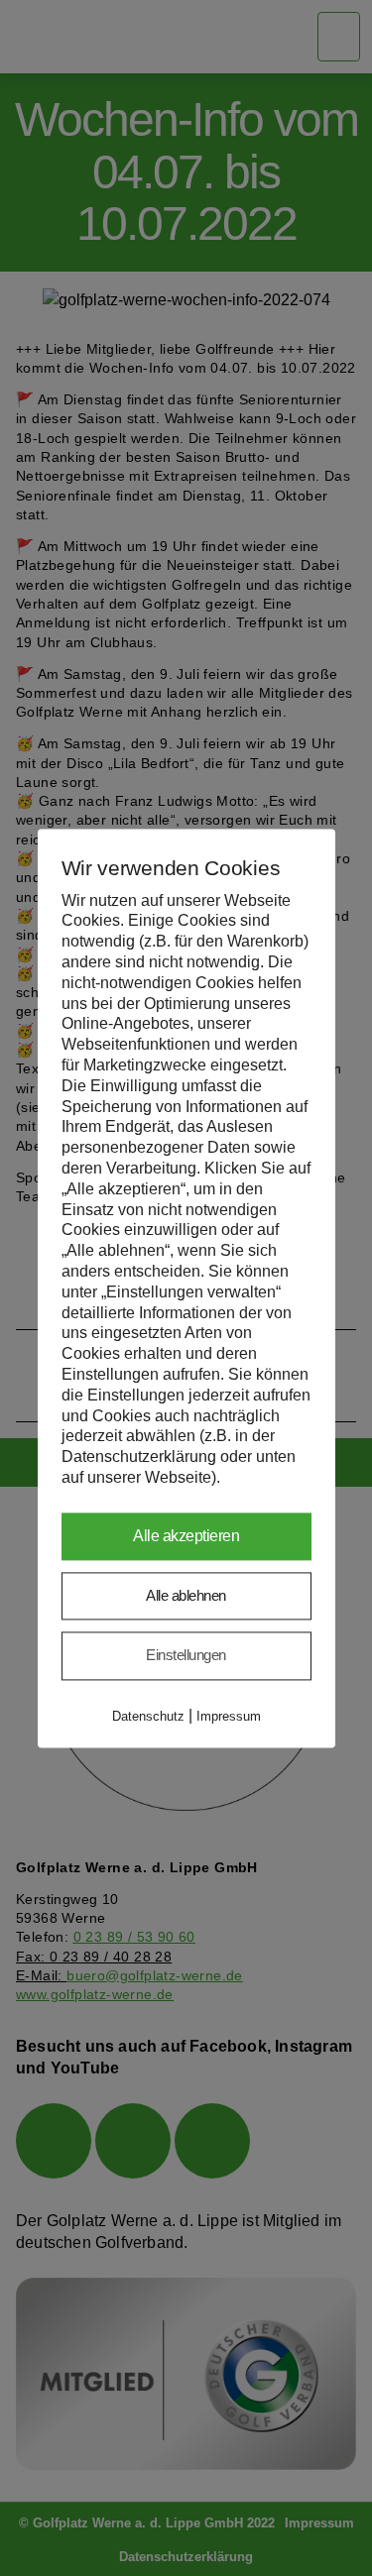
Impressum (229, 1716)
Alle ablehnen (186, 1595)
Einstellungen (186, 1656)
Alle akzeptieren (186, 1536)
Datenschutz (148, 1716)
